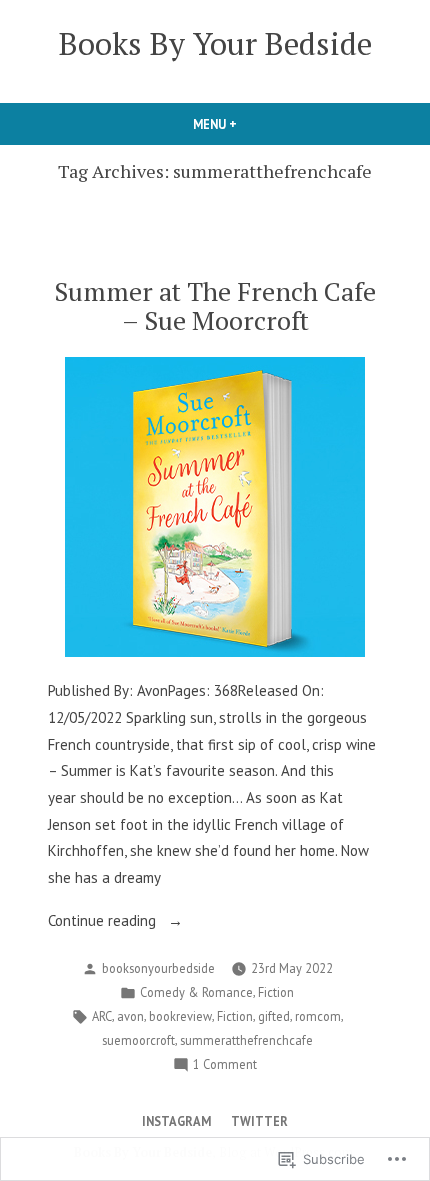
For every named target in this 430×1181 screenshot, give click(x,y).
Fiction (276, 992)
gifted (274, 1016)
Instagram (176, 1121)
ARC (102, 1016)
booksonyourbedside (158, 968)
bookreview (180, 1016)
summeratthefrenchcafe (246, 1040)
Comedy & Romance (196, 992)
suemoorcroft (138, 1040)
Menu (249, 124)
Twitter (259, 1121)
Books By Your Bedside (215, 43)
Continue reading (104, 922)
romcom (318, 1016)
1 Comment (225, 1065)
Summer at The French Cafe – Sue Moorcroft (215, 305)
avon (130, 1016)
